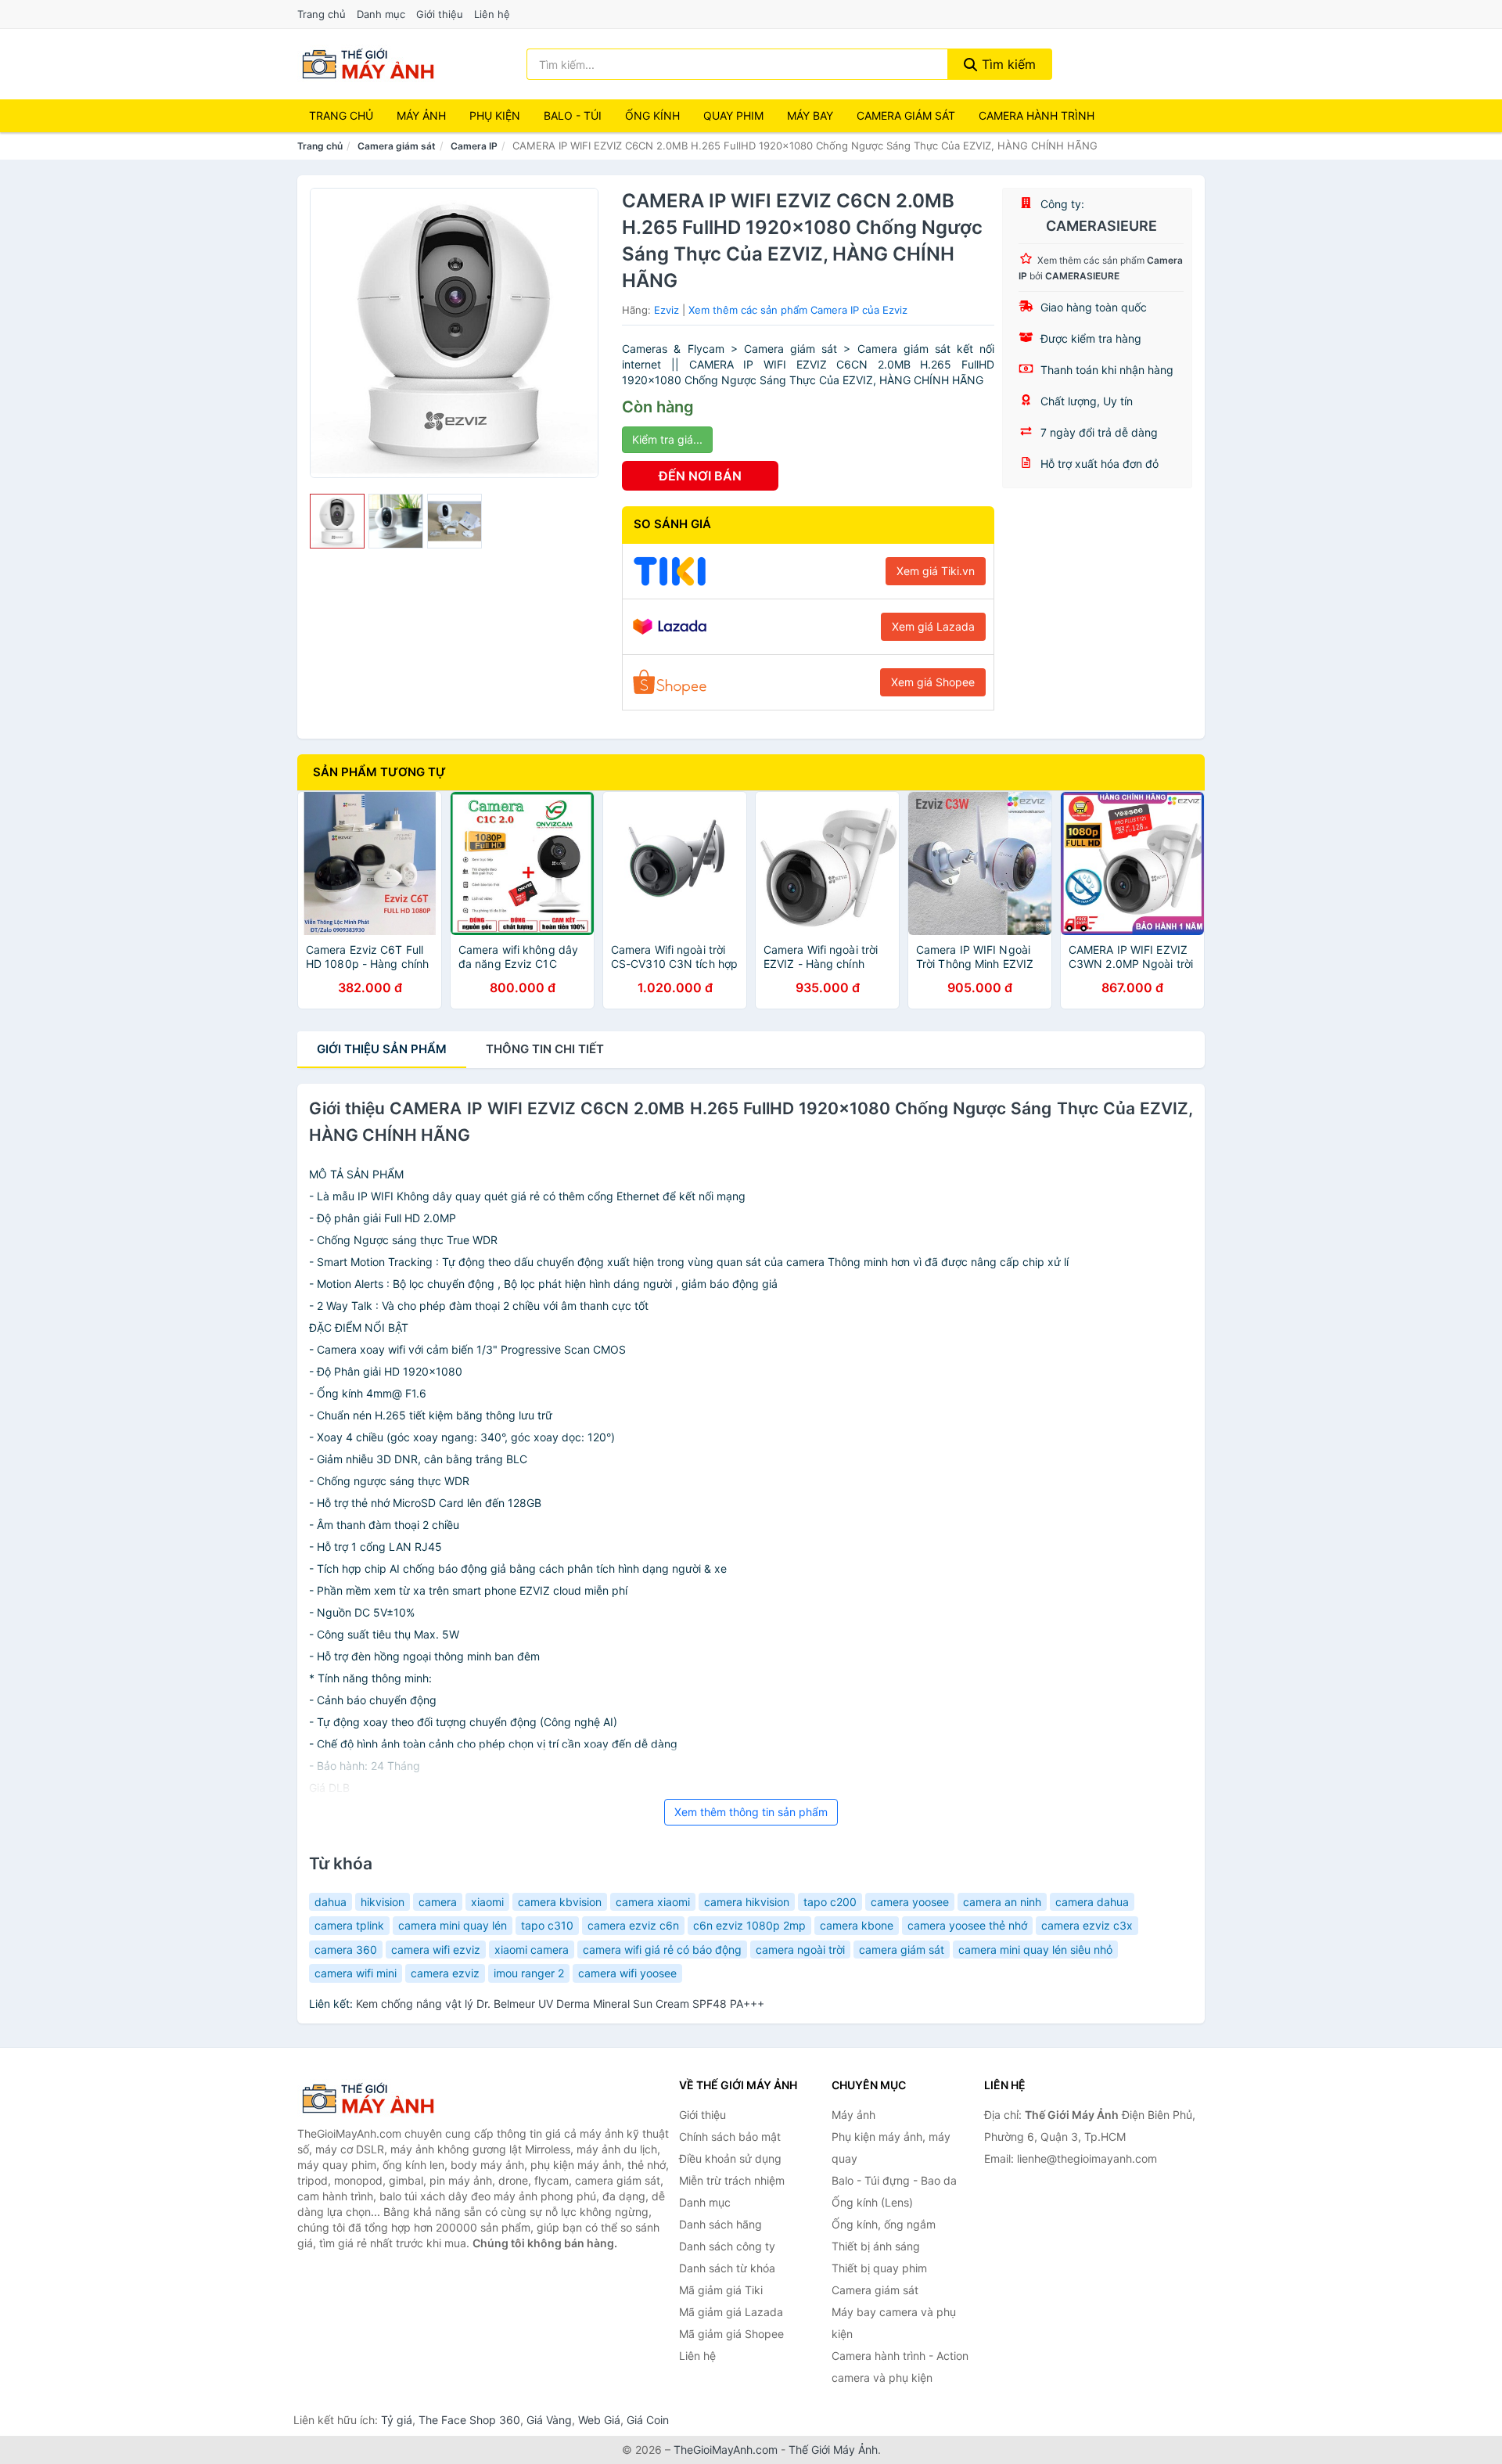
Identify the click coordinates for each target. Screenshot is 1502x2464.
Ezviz (667, 310)
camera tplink (349, 1925)
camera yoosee (910, 1902)
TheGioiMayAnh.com (726, 2450)
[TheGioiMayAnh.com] (368, 64)
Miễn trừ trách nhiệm (732, 2180)
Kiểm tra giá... (667, 439)
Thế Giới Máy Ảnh (833, 2450)
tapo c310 (547, 1925)
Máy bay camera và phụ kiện (894, 2323)
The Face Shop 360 (469, 2420)
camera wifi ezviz (436, 1950)
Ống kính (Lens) (872, 2202)
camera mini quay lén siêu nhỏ (1035, 1950)
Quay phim (733, 115)
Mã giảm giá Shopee (731, 2334)
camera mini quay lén (453, 1925)
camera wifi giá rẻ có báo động (662, 1950)
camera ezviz (445, 1973)
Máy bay (810, 115)
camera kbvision (560, 1902)
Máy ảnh (421, 115)
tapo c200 (830, 1902)
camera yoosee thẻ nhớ (967, 1925)
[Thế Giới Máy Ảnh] (375, 2099)
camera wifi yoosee (627, 1973)
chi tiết (545, 1049)
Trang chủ (322, 14)
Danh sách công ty (727, 2246)
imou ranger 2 (529, 1973)
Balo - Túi (573, 115)
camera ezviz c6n (633, 1925)
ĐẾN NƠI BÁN (700, 476)
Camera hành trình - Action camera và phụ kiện (900, 2367)
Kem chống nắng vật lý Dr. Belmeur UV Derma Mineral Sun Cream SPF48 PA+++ (560, 2004)
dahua (331, 1902)
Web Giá (599, 2420)
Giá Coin (648, 2420)
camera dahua (1092, 1902)
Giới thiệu (440, 14)
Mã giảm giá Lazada (731, 2312)
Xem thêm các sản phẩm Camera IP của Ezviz (798, 310)
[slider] (337, 521)
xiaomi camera (532, 1950)
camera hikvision (747, 1902)
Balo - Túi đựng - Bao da (894, 2180)
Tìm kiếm (1007, 64)
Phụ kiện (495, 115)
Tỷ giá (397, 2420)
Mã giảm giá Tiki (721, 2290)
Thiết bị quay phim (879, 2268)
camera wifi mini (356, 1973)
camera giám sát (902, 1950)
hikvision (383, 1902)
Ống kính (652, 115)
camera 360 (346, 1950)
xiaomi (487, 1902)
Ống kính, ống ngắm (884, 2224)
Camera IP (474, 146)
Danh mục (381, 14)
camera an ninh (1002, 1902)
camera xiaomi (653, 1902)
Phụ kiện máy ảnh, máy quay (891, 2147)
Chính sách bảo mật (730, 2137)
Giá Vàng (549, 2420)
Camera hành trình (1037, 115)
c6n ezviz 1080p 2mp (749, 1925)
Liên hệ (492, 14)
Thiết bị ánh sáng (876, 2246)
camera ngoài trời (800, 1950)
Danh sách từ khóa (727, 2268)
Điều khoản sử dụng (730, 2158)
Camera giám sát (906, 115)
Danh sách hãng (720, 2224)
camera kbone (857, 1925)
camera (438, 1902)
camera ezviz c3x (1087, 1925)
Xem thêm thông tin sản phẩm (751, 1812)
